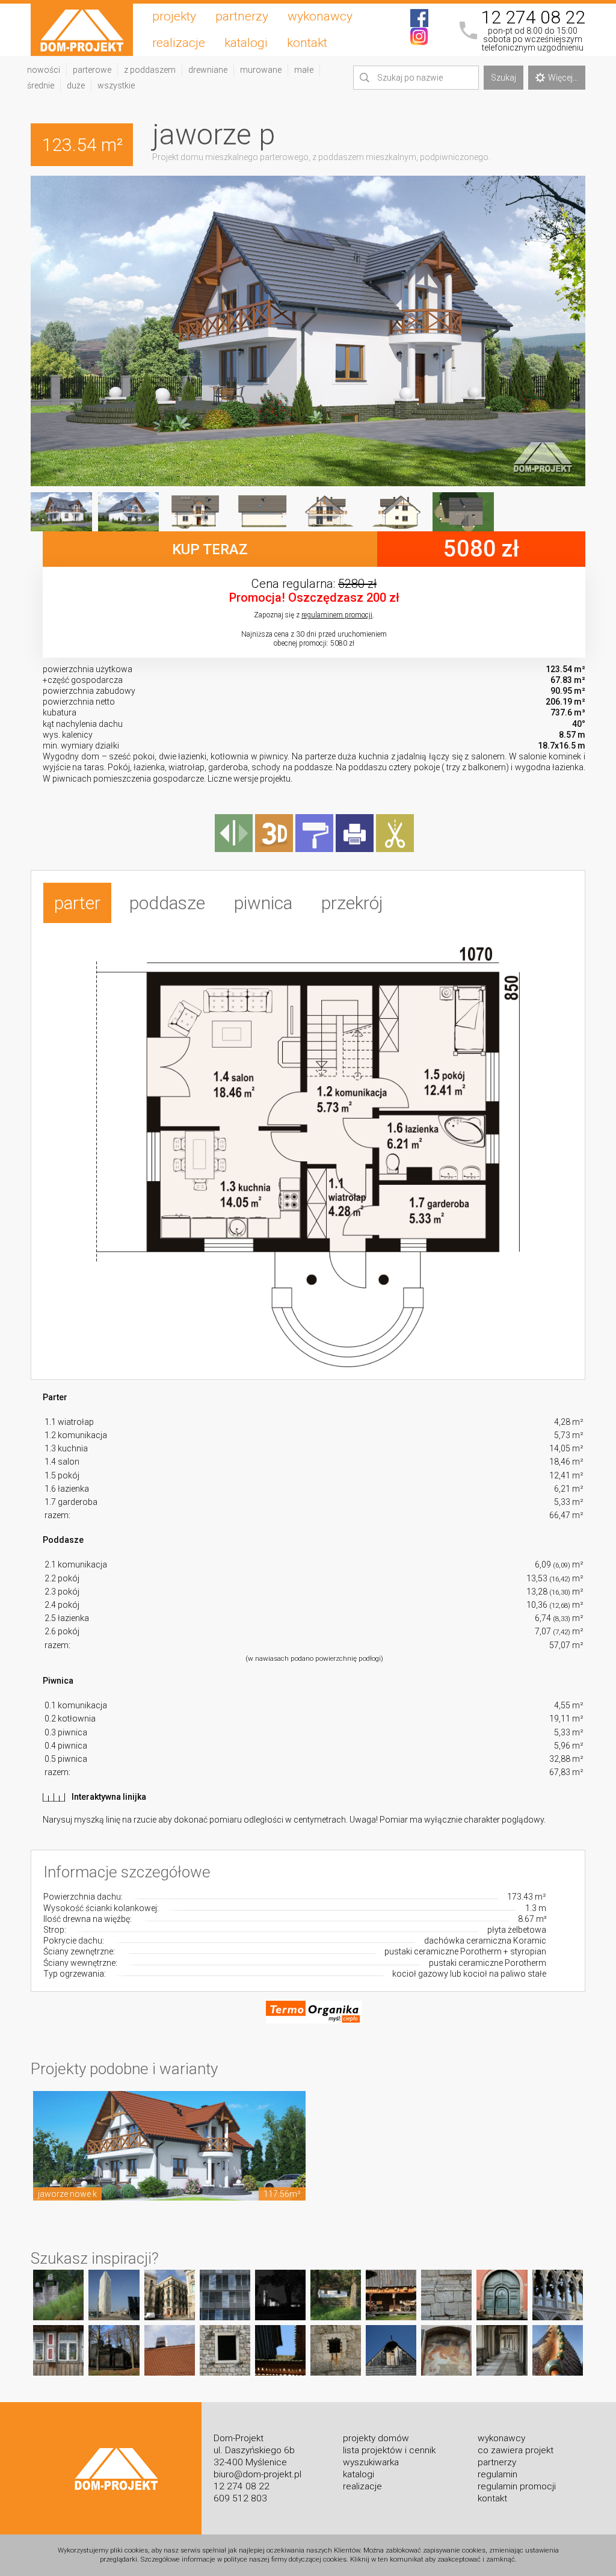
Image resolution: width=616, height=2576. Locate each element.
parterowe (92, 70)
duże (76, 85)
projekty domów (376, 2438)
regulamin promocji (517, 2486)
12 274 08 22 (533, 17)
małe (304, 70)
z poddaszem (150, 70)
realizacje (179, 43)
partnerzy (242, 16)
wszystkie (116, 85)
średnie (41, 85)
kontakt (307, 43)
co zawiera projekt (516, 2450)
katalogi (246, 43)
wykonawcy (320, 16)
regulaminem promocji (337, 615)
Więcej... (563, 78)
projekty (174, 16)
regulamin (497, 2474)
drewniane (208, 70)
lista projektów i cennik (389, 2450)
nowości (44, 70)
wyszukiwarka (371, 2462)
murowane (261, 70)
